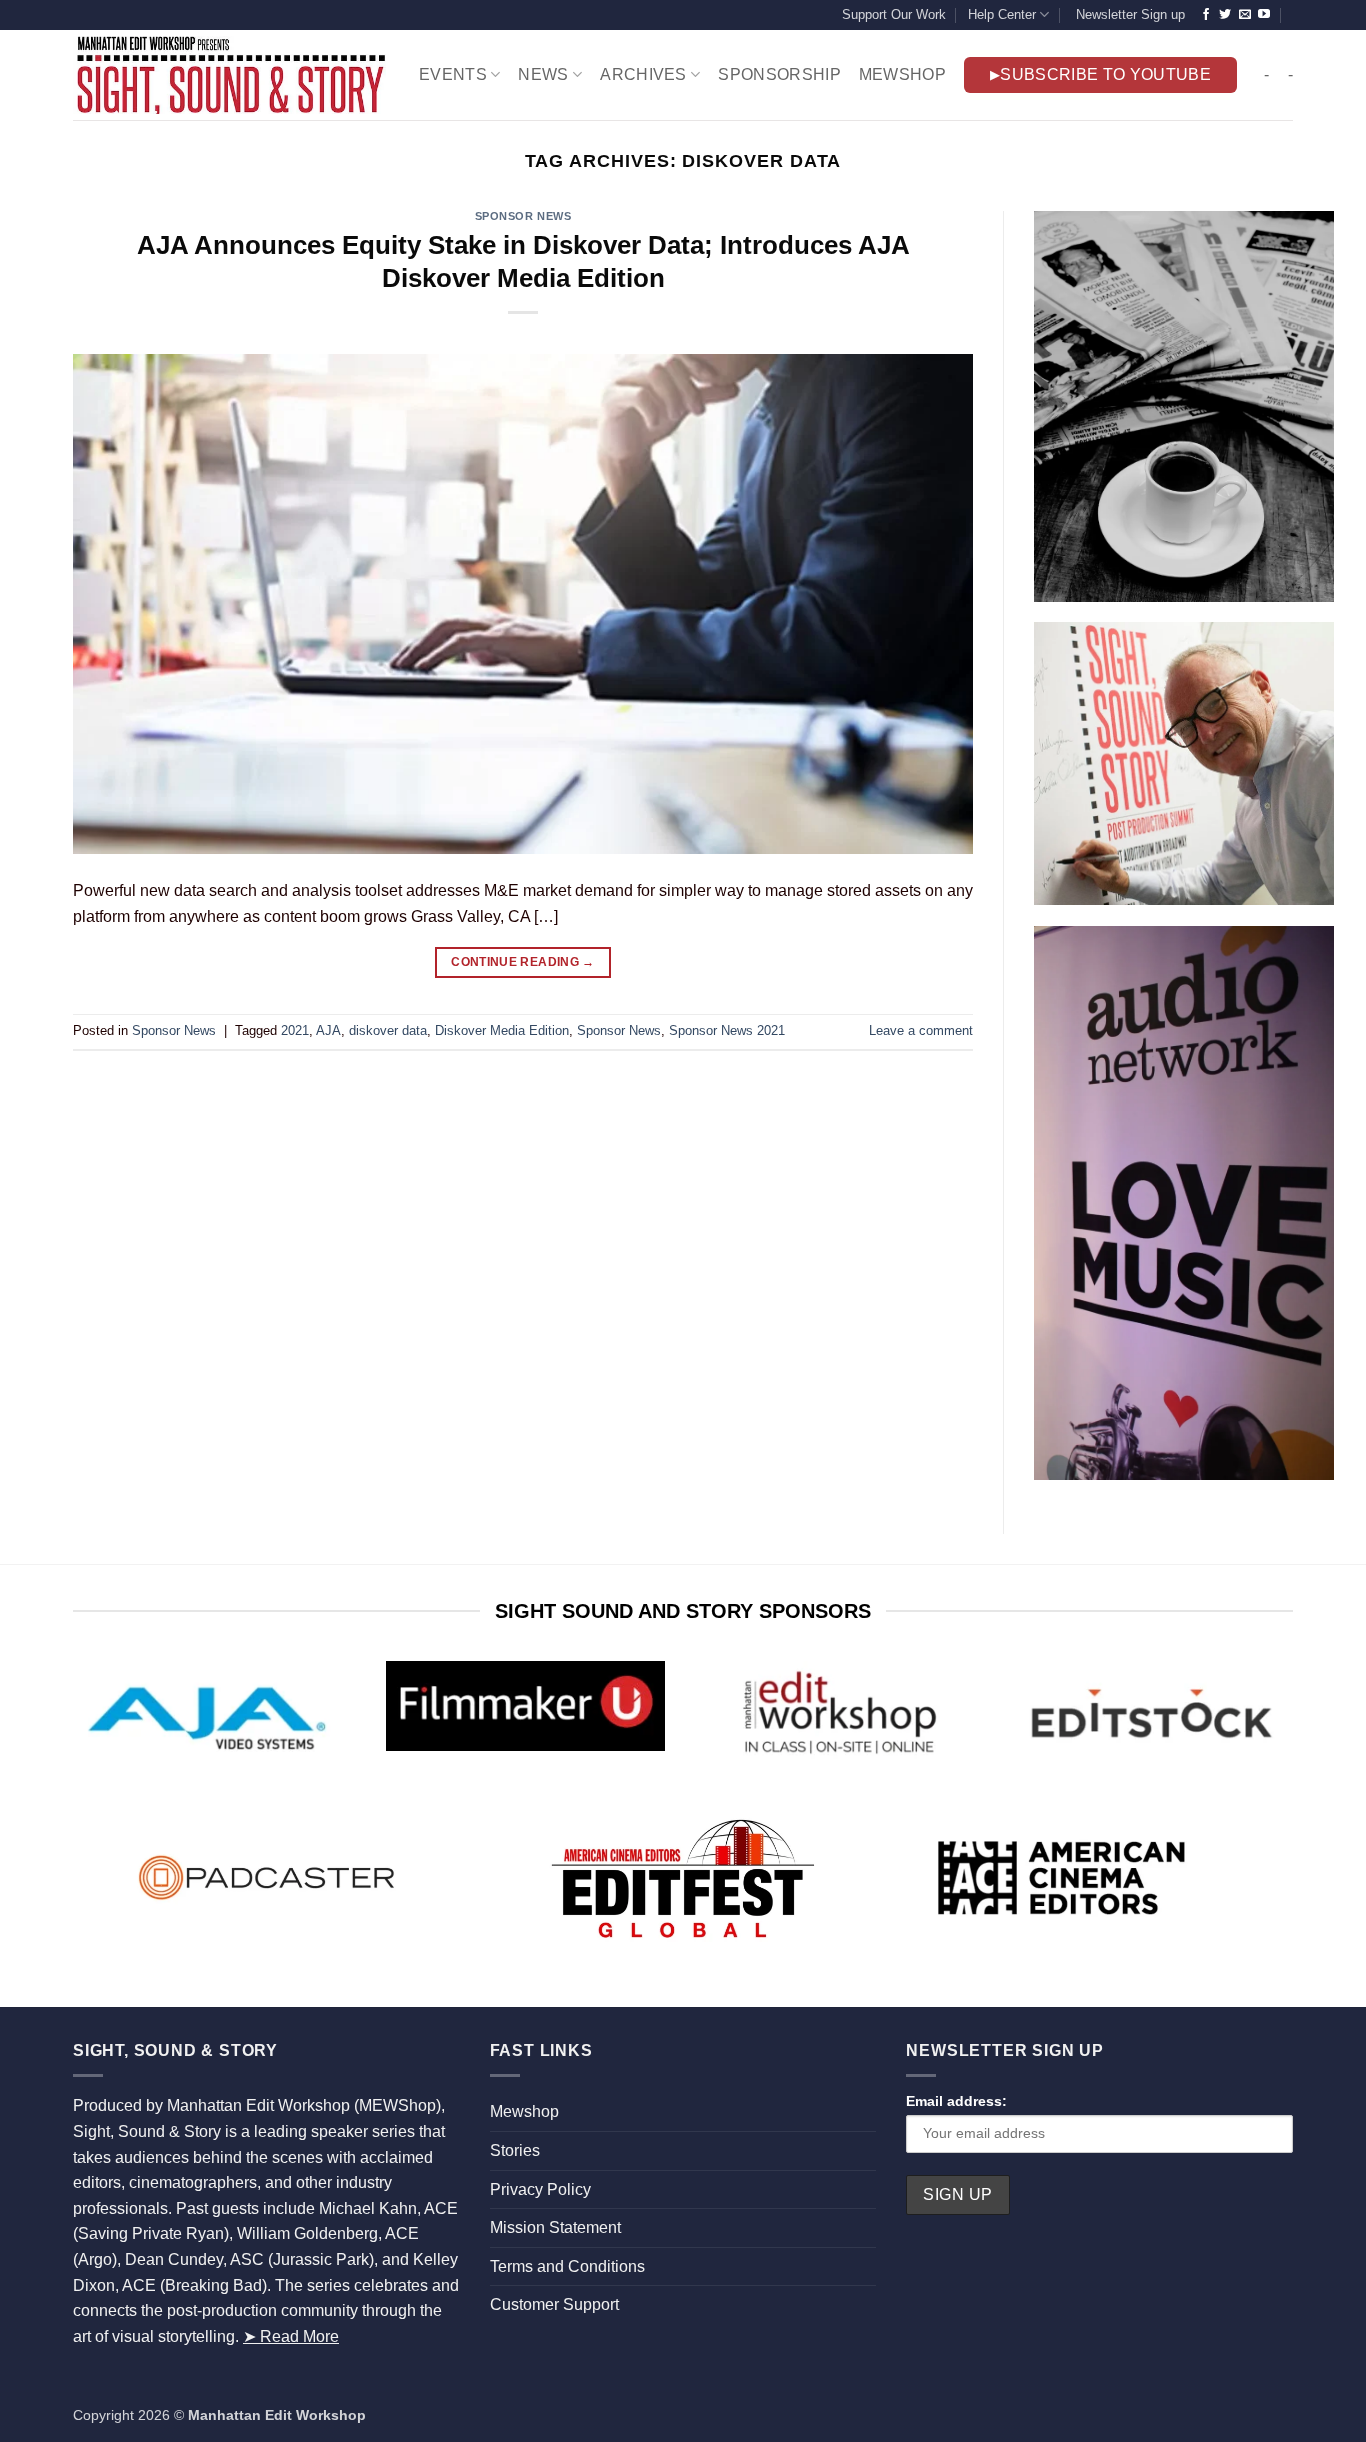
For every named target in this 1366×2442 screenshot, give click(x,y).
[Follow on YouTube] (1264, 15)
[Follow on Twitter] (1225, 15)
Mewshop (524, 2111)
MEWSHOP (902, 74)
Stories (515, 2150)
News (543, 74)
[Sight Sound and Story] (231, 75)
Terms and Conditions (567, 2266)
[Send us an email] (1245, 15)
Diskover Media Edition (502, 1030)
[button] (1128, 15)
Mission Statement (555, 2227)
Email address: (956, 2101)
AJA (328, 1030)
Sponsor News (523, 216)
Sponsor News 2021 (727, 1030)
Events (453, 74)
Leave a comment (921, 1030)
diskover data (388, 1030)
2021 (295, 1030)
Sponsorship (779, 74)
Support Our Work (894, 14)
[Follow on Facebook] (1206, 15)
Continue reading (523, 962)
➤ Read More (291, 2336)
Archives (643, 74)
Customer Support (554, 2304)
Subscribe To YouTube (1105, 74)
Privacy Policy (540, 2189)
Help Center (1002, 14)
